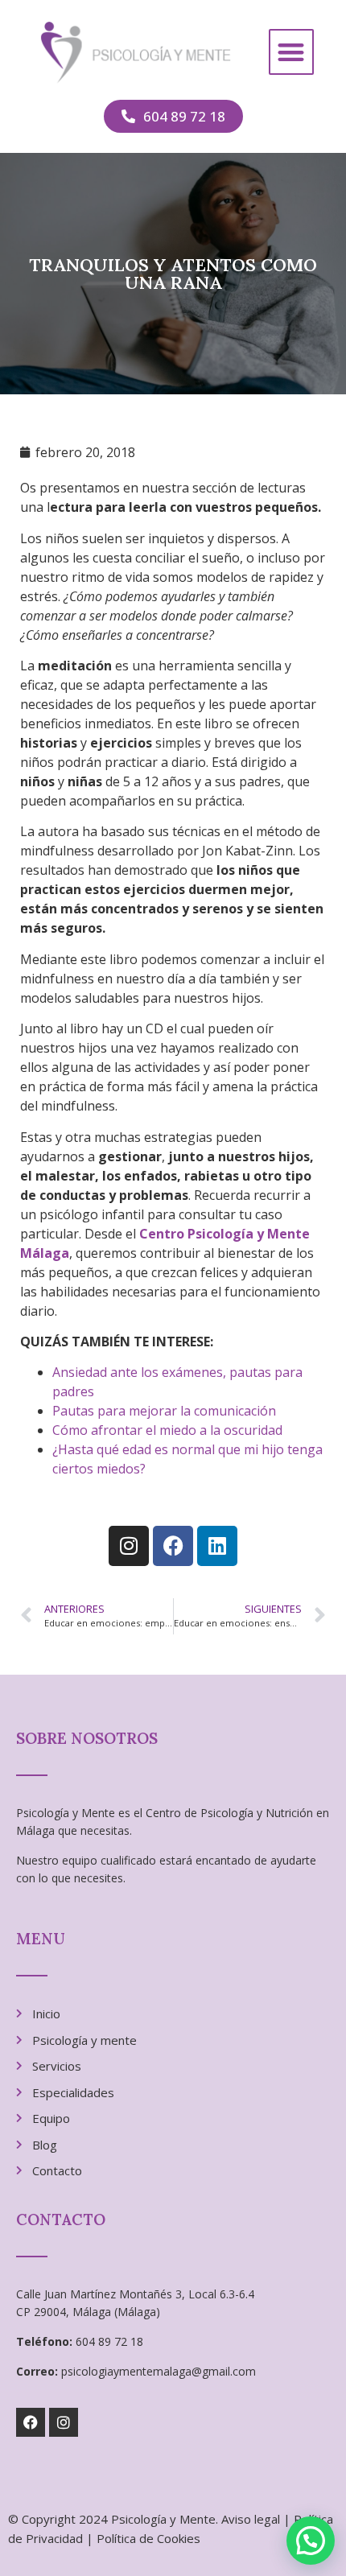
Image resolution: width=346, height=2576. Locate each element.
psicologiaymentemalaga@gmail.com (159, 2371)
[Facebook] (173, 1546)
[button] (292, 52)
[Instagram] (129, 1546)
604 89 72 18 (109, 2341)
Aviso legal (251, 2519)
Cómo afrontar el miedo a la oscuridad (167, 1430)
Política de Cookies (148, 2538)
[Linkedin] (217, 1546)
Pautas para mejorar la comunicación (164, 1411)
